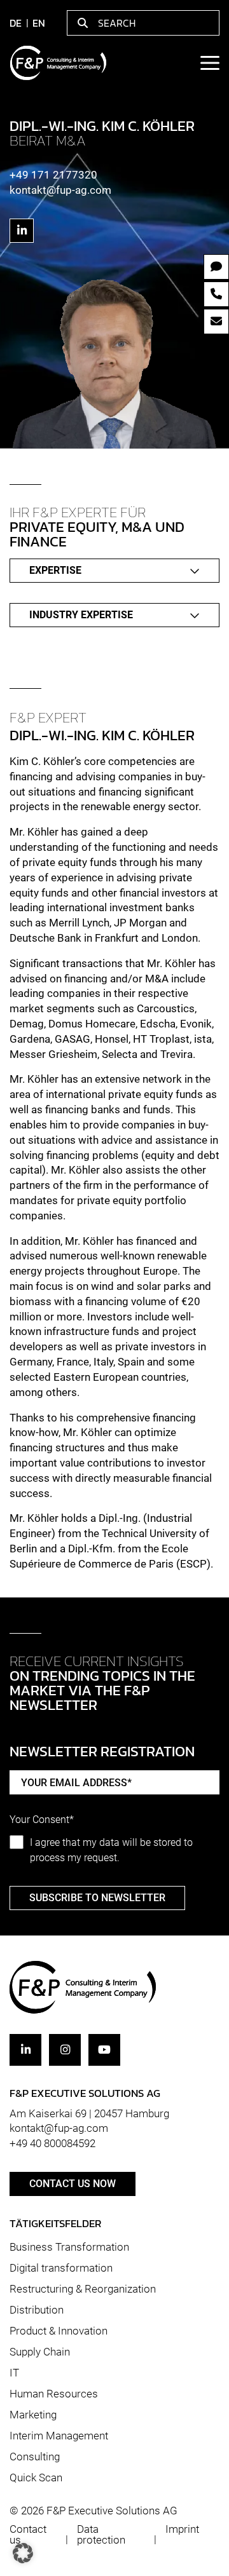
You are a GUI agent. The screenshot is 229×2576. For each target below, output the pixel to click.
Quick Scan (36, 2477)
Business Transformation (69, 2247)
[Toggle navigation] (209, 63)
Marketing (33, 2415)
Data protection (101, 2534)
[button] (23, 2553)
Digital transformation (61, 2268)
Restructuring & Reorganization (83, 2289)
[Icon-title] (22, 231)
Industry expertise (81, 615)
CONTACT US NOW (73, 2184)
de (16, 23)
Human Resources (54, 2394)
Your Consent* (42, 1820)
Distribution (37, 2310)
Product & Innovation (59, 2331)
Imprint (182, 2529)
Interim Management (59, 2436)
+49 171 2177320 (53, 175)
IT (14, 2373)
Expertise (55, 570)
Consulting (35, 2457)
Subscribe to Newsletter (97, 1898)
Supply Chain (40, 2352)
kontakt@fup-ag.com (60, 190)
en (39, 23)
